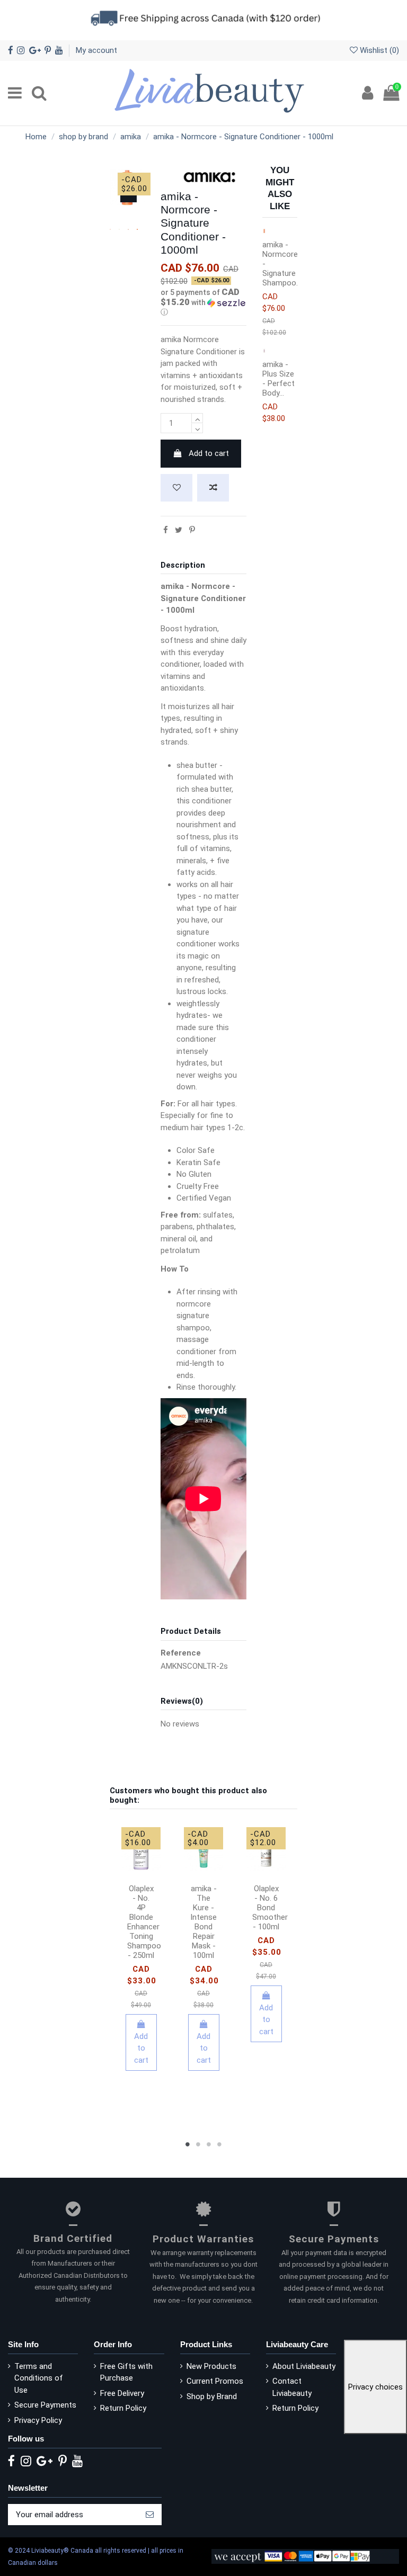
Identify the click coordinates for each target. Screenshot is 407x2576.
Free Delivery (122, 2393)
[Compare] (149, 1866)
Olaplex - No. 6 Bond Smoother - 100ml (270, 1908)
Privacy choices (375, 2387)
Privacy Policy (38, 2420)
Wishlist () (378, 50)
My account (96, 50)
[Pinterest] (192, 530)
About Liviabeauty (304, 2366)
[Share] (166, 530)
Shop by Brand (212, 2396)
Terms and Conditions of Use (39, 2378)
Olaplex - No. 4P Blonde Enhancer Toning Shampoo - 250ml (144, 1922)
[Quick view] (141, 1882)
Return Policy (123, 2408)
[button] (203, 302)
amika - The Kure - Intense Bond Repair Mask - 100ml (203, 1922)
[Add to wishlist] (176, 488)
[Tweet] (179, 530)
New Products (211, 2366)
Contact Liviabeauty (292, 2387)
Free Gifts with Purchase (126, 2372)
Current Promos (215, 2381)
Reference (181, 1653)
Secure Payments (45, 2405)
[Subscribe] (150, 2515)
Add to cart (209, 453)
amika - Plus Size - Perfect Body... (278, 379)
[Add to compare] (213, 488)
